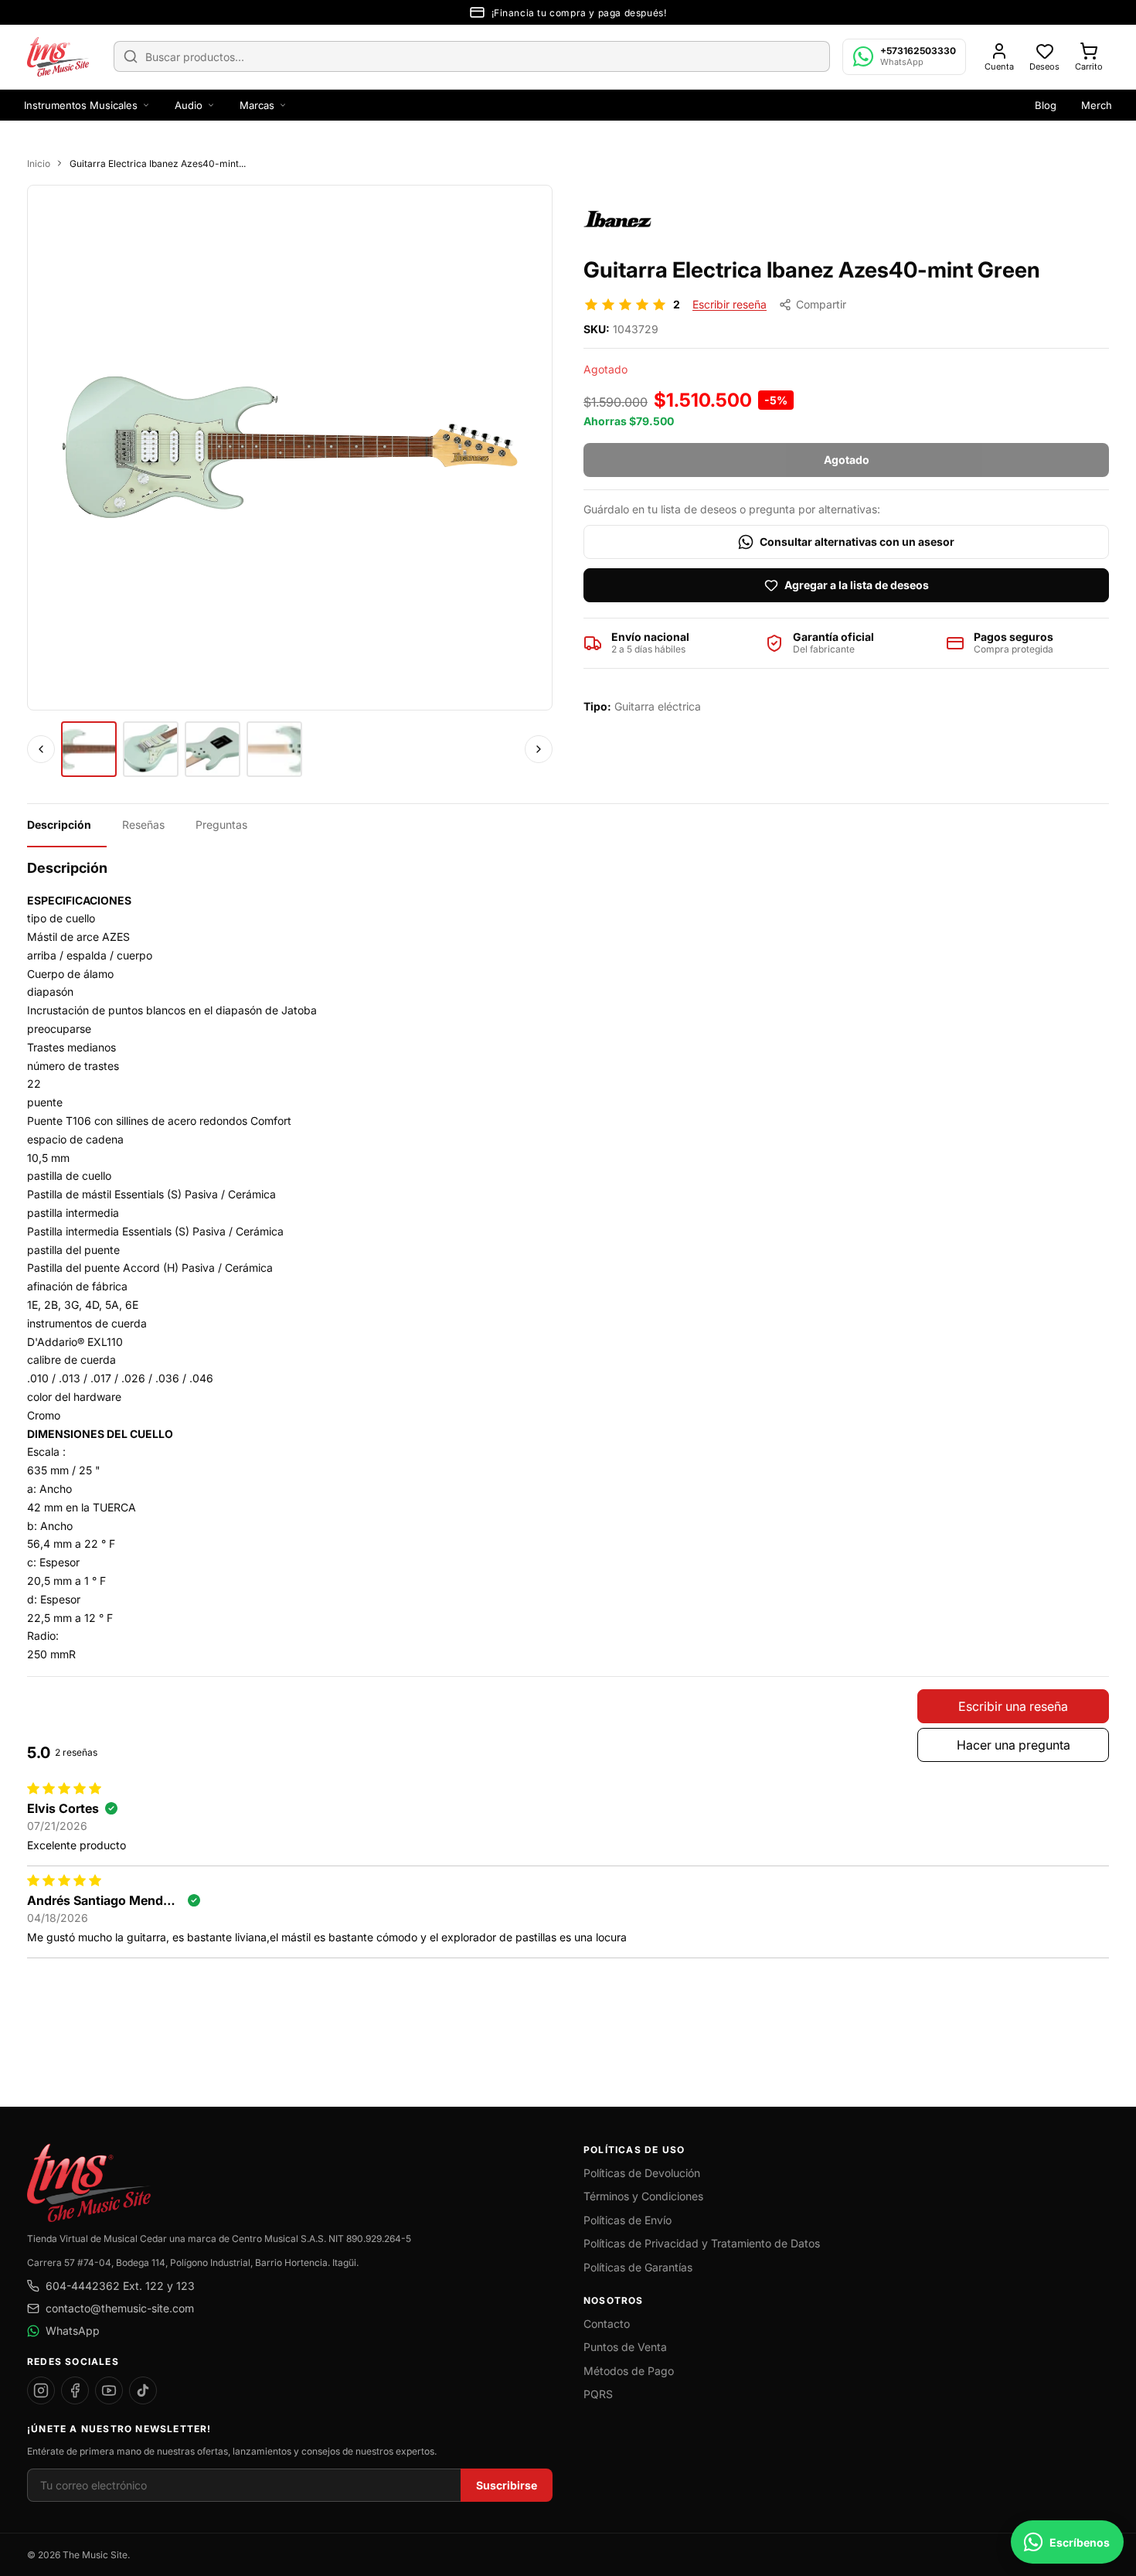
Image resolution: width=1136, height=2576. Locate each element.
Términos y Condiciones (643, 2196)
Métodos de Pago (629, 2371)
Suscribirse (507, 2485)
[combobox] (472, 56)
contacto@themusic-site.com (120, 2308)
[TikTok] (143, 2390)
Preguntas (221, 825)
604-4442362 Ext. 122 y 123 (120, 2286)
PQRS (598, 2394)
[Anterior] (41, 749)
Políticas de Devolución (642, 2173)
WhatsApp (73, 2331)
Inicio (39, 164)
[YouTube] (109, 2390)
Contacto (607, 2324)
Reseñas (143, 825)
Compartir (821, 304)
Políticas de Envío (628, 2220)
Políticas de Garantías (638, 2267)
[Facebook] (75, 2390)
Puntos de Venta (625, 2347)
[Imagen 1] (89, 749)
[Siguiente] (539, 749)
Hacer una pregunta (1014, 1745)
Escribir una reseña (1013, 1706)
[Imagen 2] (151, 749)
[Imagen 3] (213, 749)
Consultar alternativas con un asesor (857, 542)
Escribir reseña (730, 304)
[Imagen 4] (274, 749)
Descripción (59, 825)
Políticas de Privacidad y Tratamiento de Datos (702, 2243)
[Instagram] (41, 2390)
